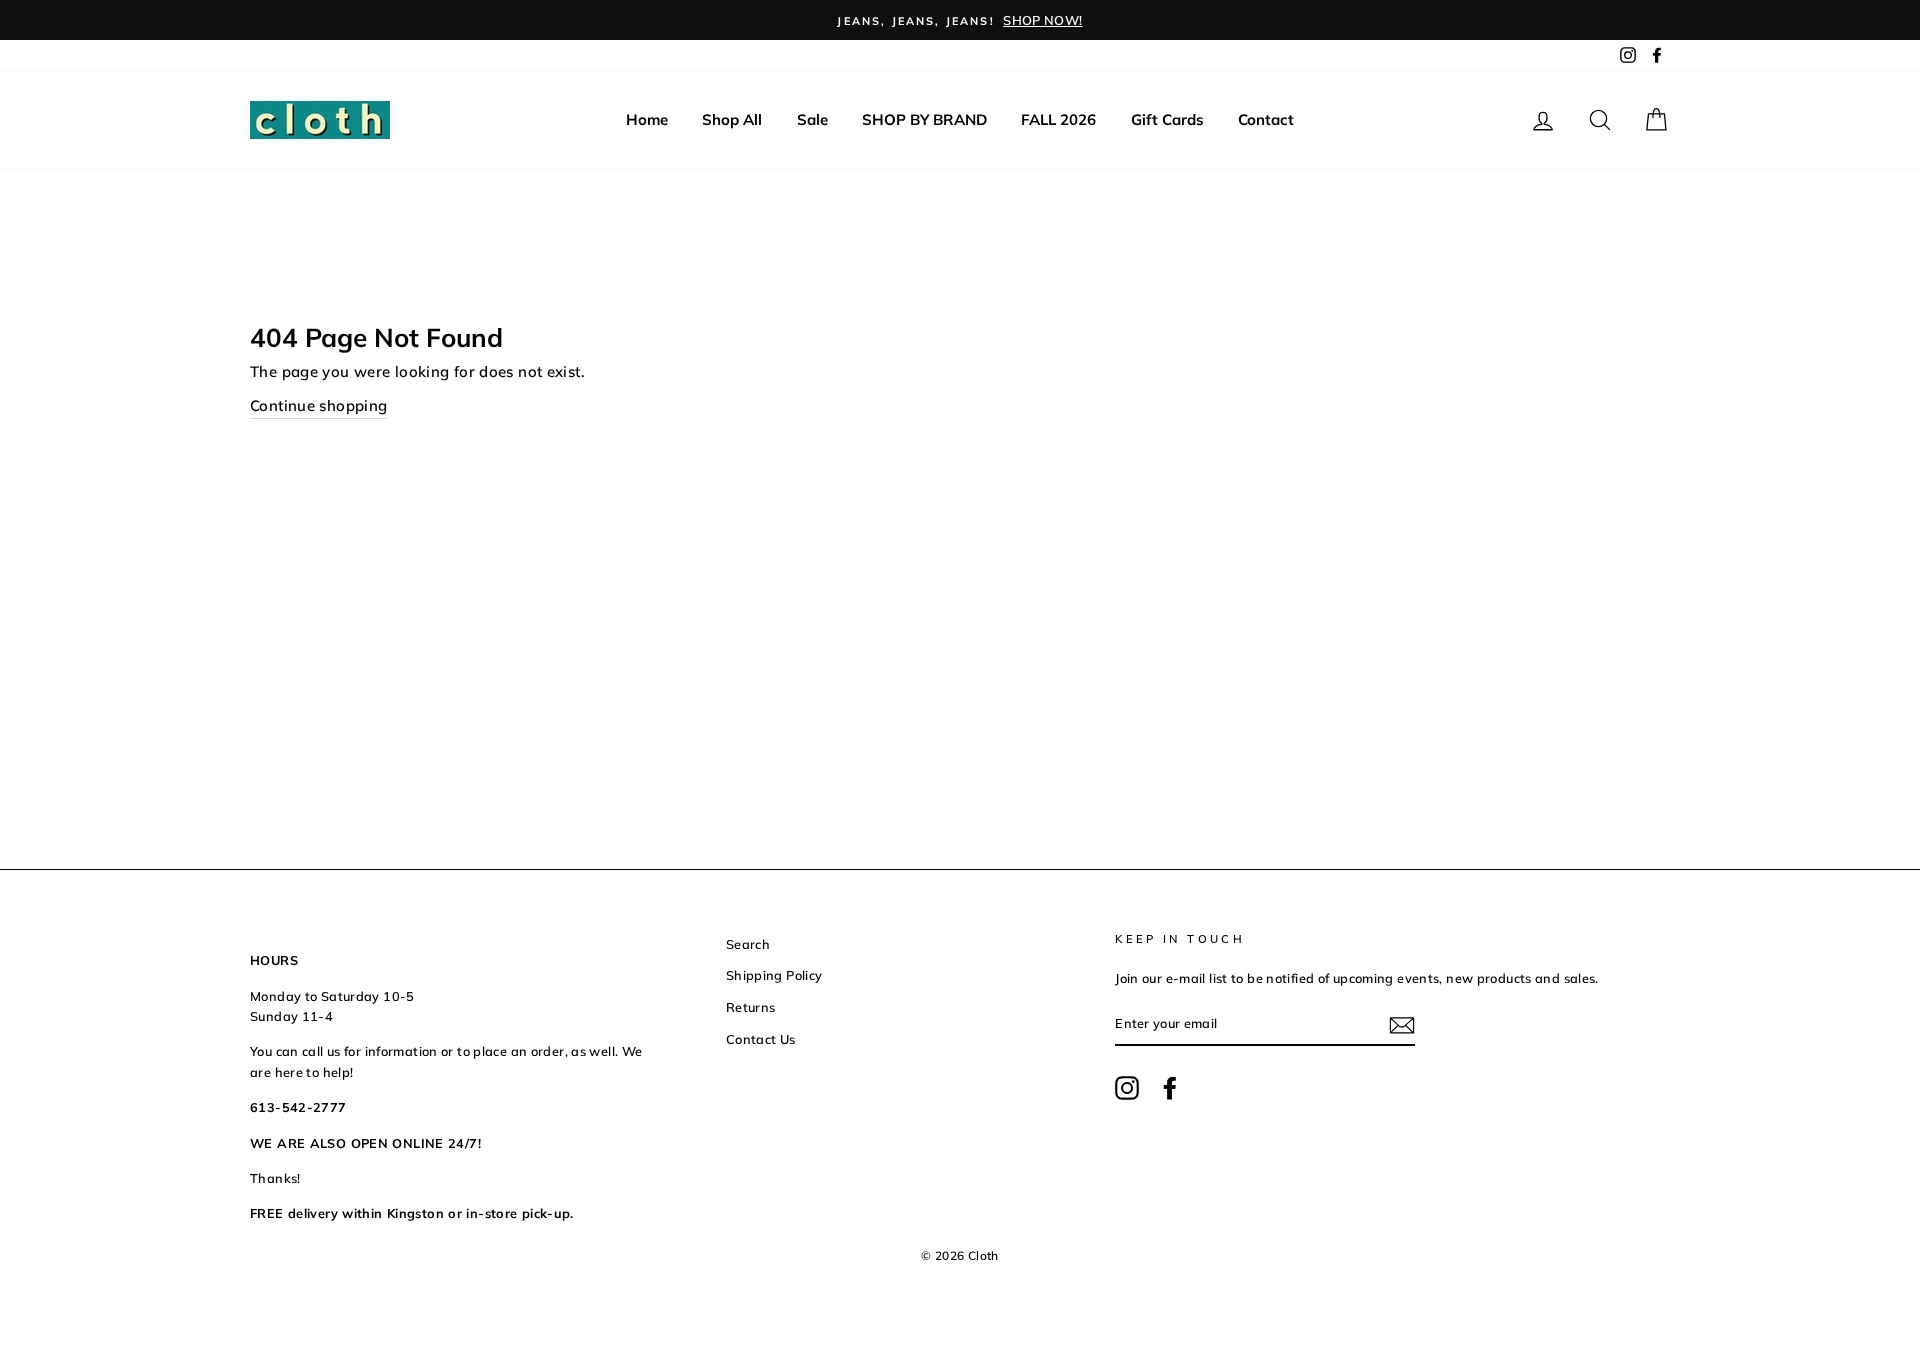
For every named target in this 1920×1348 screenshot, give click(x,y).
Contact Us (761, 1039)
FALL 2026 (1058, 119)
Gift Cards (1167, 119)
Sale (812, 119)
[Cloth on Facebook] (1170, 1088)
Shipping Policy (774, 975)
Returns (751, 1007)
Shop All (732, 119)
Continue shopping (318, 405)
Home (647, 119)
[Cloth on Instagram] (1127, 1088)
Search (748, 944)
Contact (1266, 119)
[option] (960, 20)
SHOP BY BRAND (924, 119)
